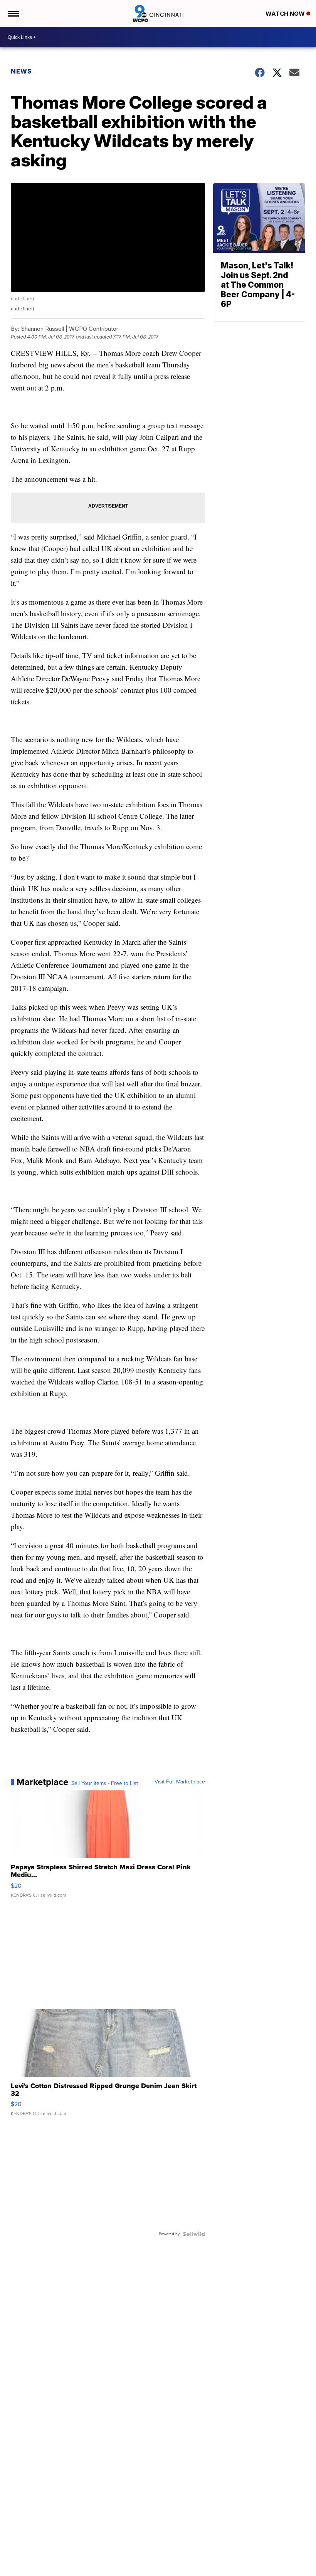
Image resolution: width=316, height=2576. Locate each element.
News (21, 71)
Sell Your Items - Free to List (105, 1783)
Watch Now (286, 14)
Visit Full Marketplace (180, 1782)
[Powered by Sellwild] (194, 2234)
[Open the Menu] (13, 13)
